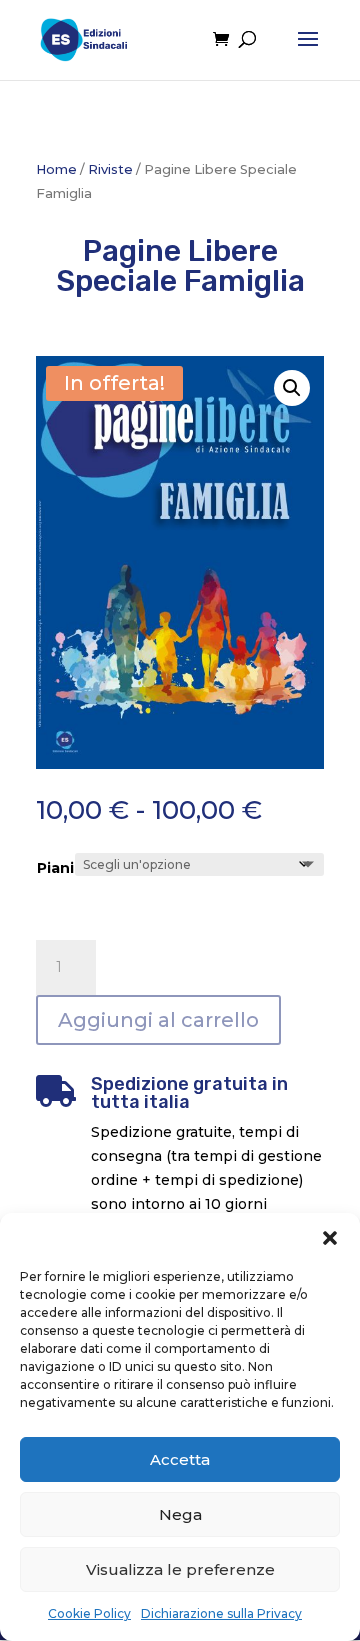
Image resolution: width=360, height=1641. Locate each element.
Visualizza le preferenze (180, 1569)
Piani (55, 868)
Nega (180, 1514)
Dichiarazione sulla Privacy (221, 1613)
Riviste (110, 169)
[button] (330, 1238)
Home (56, 169)
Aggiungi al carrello (158, 1020)
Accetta (180, 1459)
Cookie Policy (89, 1613)
